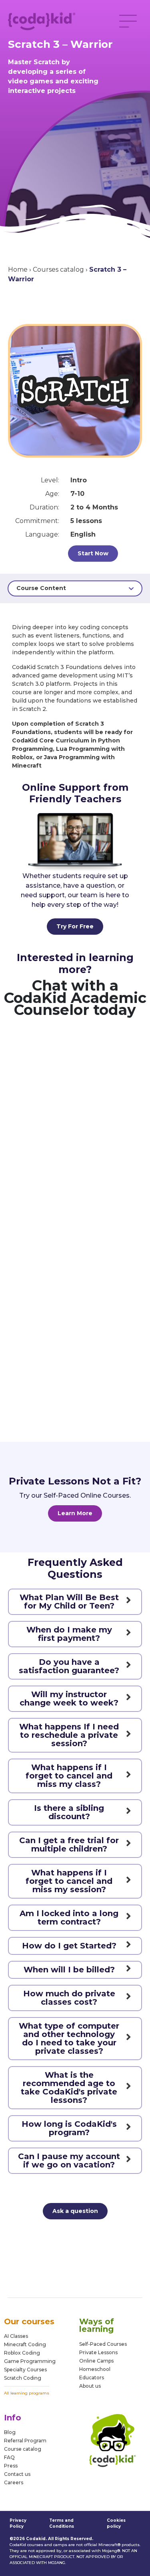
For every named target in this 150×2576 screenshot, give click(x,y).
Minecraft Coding (25, 2344)
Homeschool (95, 2369)
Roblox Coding (22, 2353)
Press (11, 2466)
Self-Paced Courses (103, 2344)
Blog (10, 2432)
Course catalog (23, 2449)
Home (18, 269)
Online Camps (96, 2361)
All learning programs (27, 2393)
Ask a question (75, 2211)
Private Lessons (98, 2352)
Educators (92, 2378)
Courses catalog (58, 269)
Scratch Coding (23, 2378)
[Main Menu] (128, 21)
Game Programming (30, 2361)
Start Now (93, 553)
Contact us (17, 2474)
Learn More (75, 1513)
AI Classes (16, 2336)
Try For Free (75, 926)
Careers (14, 2482)
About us (90, 2386)
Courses (36, 2370)
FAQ (9, 2457)
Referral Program (25, 2441)
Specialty (15, 2370)
